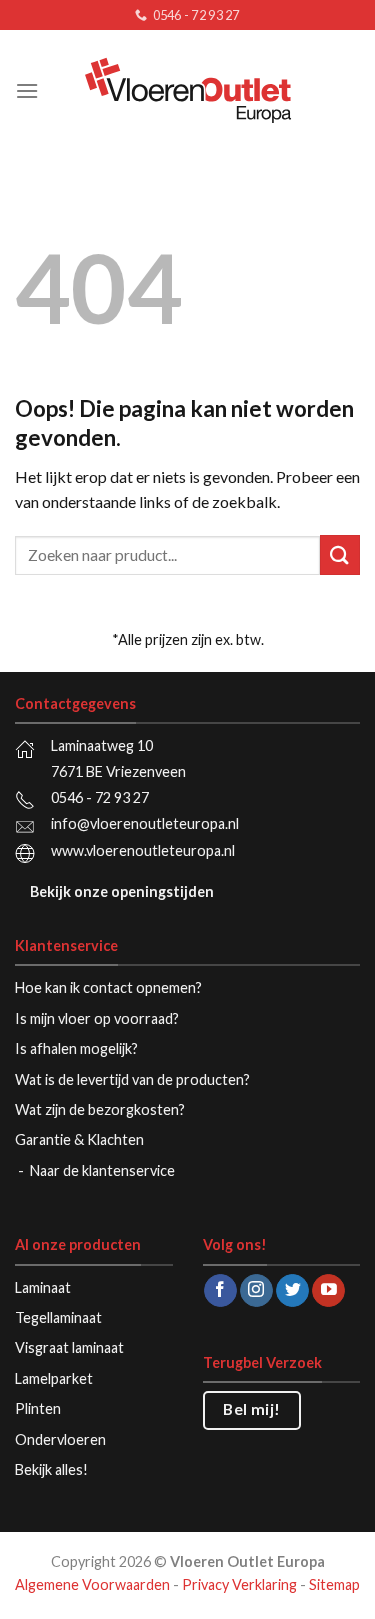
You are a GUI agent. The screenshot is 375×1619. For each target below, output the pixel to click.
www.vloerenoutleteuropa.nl (143, 850)
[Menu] (27, 90)
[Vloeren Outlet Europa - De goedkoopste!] (188, 90)
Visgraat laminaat (69, 1347)
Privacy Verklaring (239, 1584)
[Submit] (340, 554)
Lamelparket (54, 1378)
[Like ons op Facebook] (220, 1291)
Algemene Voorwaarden (92, 1584)
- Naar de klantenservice (98, 1170)
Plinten (38, 1408)
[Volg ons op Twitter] (292, 1291)
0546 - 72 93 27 (100, 797)
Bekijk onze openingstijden (122, 891)
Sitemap (334, 1584)
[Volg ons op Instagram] (256, 1291)
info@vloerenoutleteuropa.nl (145, 823)
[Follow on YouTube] (328, 1291)
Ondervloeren (60, 1439)
